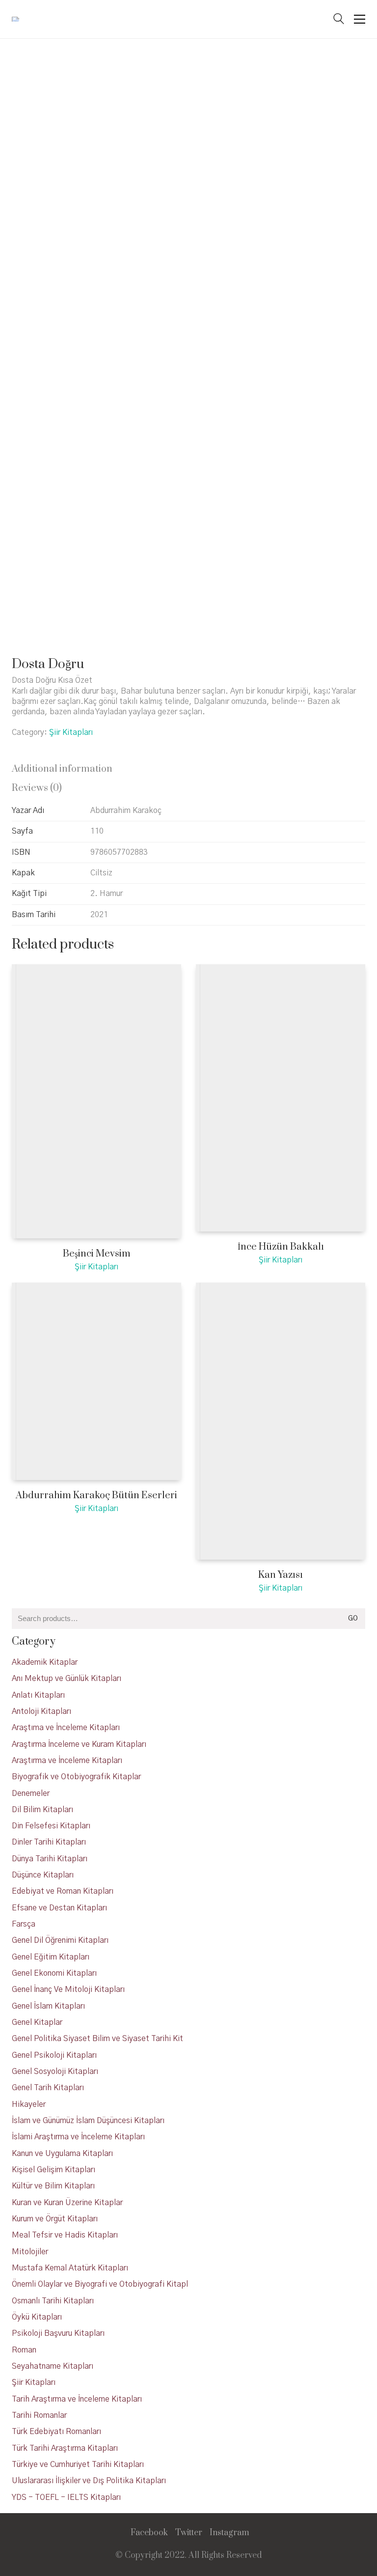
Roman (24, 2350)
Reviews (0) (37, 788)
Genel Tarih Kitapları (48, 2088)
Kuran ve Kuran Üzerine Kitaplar (67, 2203)
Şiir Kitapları (71, 732)
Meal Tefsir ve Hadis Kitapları (65, 2235)
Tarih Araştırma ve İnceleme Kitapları (77, 2399)
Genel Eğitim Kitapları (51, 1957)
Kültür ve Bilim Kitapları (53, 2186)
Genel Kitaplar (37, 2022)
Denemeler (31, 1793)
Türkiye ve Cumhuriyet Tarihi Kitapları (78, 2464)
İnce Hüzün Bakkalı (281, 1247)
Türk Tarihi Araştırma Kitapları (65, 2448)
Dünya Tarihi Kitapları (50, 1859)
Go (353, 1619)
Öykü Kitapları (37, 2317)
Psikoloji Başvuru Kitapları (58, 2333)
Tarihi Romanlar (39, 2415)
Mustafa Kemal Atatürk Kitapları (70, 2268)
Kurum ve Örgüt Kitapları (55, 2219)
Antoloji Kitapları (41, 1711)
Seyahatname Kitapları (53, 2366)
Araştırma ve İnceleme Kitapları (67, 1761)
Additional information (62, 769)
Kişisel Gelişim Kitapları (54, 2170)
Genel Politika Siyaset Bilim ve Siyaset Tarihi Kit (97, 2039)
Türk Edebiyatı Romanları (56, 2432)
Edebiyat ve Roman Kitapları (63, 1891)
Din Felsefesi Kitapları (51, 1826)
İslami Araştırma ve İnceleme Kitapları (78, 2137)
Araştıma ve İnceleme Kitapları (66, 1728)
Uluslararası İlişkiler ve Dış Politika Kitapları (89, 2481)
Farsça (24, 1924)
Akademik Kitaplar (45, 1662)
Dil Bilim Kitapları (42, 1810)
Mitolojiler (30, 2252)
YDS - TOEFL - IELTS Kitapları (66, 2497)
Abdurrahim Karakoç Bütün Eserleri (96, 1496)
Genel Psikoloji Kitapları (54, 2055)
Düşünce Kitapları (43, 1875)
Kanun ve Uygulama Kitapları (62, 2154)
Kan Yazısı (281, 1575)
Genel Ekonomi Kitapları (54, 1973)
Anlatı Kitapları (38, 1695)
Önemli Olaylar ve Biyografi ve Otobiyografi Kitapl (100, 2284)
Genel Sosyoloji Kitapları (55, 2072)
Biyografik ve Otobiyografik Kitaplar (76, 1777)
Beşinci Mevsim (97, 1254)
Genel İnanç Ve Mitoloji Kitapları (68, 1989)
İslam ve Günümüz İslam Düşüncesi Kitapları (88, 2121)
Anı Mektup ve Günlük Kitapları (67, 1679)
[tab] (188, 770)
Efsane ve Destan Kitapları (59, 1908)
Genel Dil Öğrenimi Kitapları (60, 1940)
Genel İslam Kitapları (48, 2006)
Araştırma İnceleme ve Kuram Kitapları (79, 1744)
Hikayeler (29, 2104)
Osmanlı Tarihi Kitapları (53, 2301)
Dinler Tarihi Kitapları (49, 1842)
